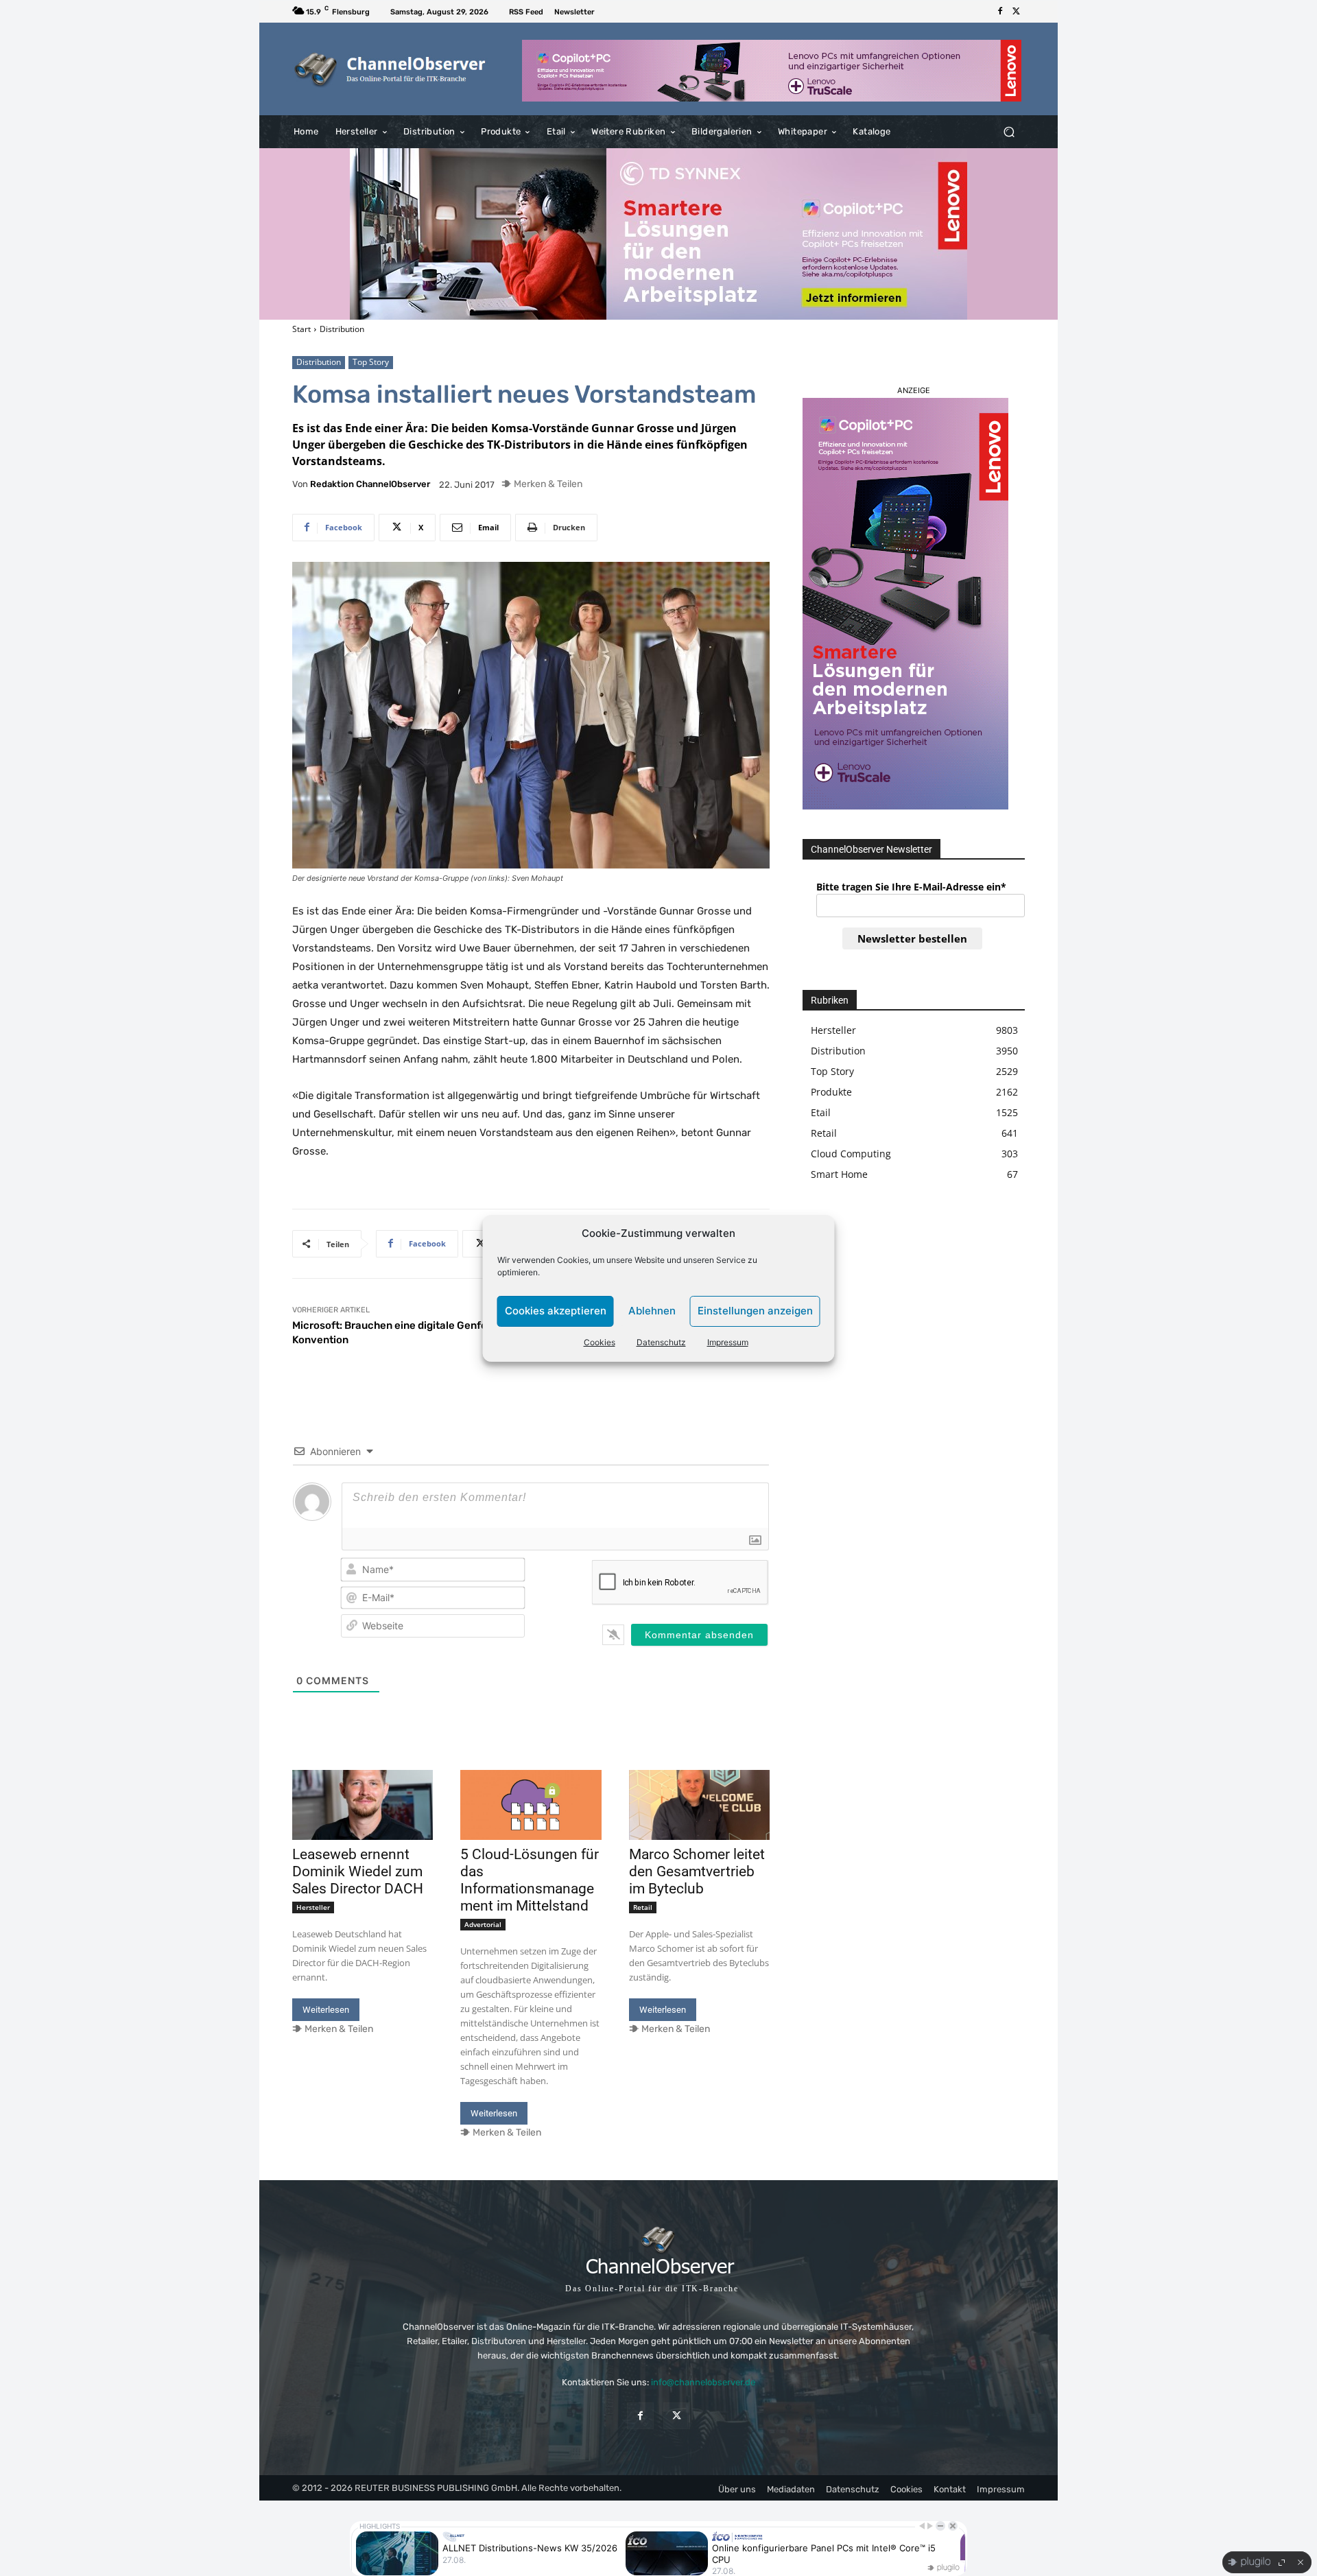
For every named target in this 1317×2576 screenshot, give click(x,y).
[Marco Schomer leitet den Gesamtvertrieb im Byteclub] (699, 1805)
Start (301, 329)
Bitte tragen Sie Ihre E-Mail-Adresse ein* (911, 887)
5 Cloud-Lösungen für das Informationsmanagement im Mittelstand (530, 1880)
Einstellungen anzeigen (755, 1311)
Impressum (728, 1342)
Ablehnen (652, 1311)
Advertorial (483, 1924)
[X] (1017, 12)
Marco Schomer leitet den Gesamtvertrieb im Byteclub (697, 1871)
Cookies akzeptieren (556, 1311)
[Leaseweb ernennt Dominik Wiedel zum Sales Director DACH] (363, 1805)
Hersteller (313, 1907)
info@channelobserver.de (703, 2382)
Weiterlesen (326, 2010)
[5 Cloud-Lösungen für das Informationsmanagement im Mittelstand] (531, 1805)
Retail (643, 1907)
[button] (1009, 132)
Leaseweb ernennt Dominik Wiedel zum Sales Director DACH (358, 1871)
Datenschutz (661, 1342)
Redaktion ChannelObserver (370, 484)
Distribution (342, 329)
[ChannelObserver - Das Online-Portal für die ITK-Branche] (391, 69)
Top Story (371, 362)
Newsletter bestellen (912, 938)
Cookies (600, 1342)
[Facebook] (1000, 12)
